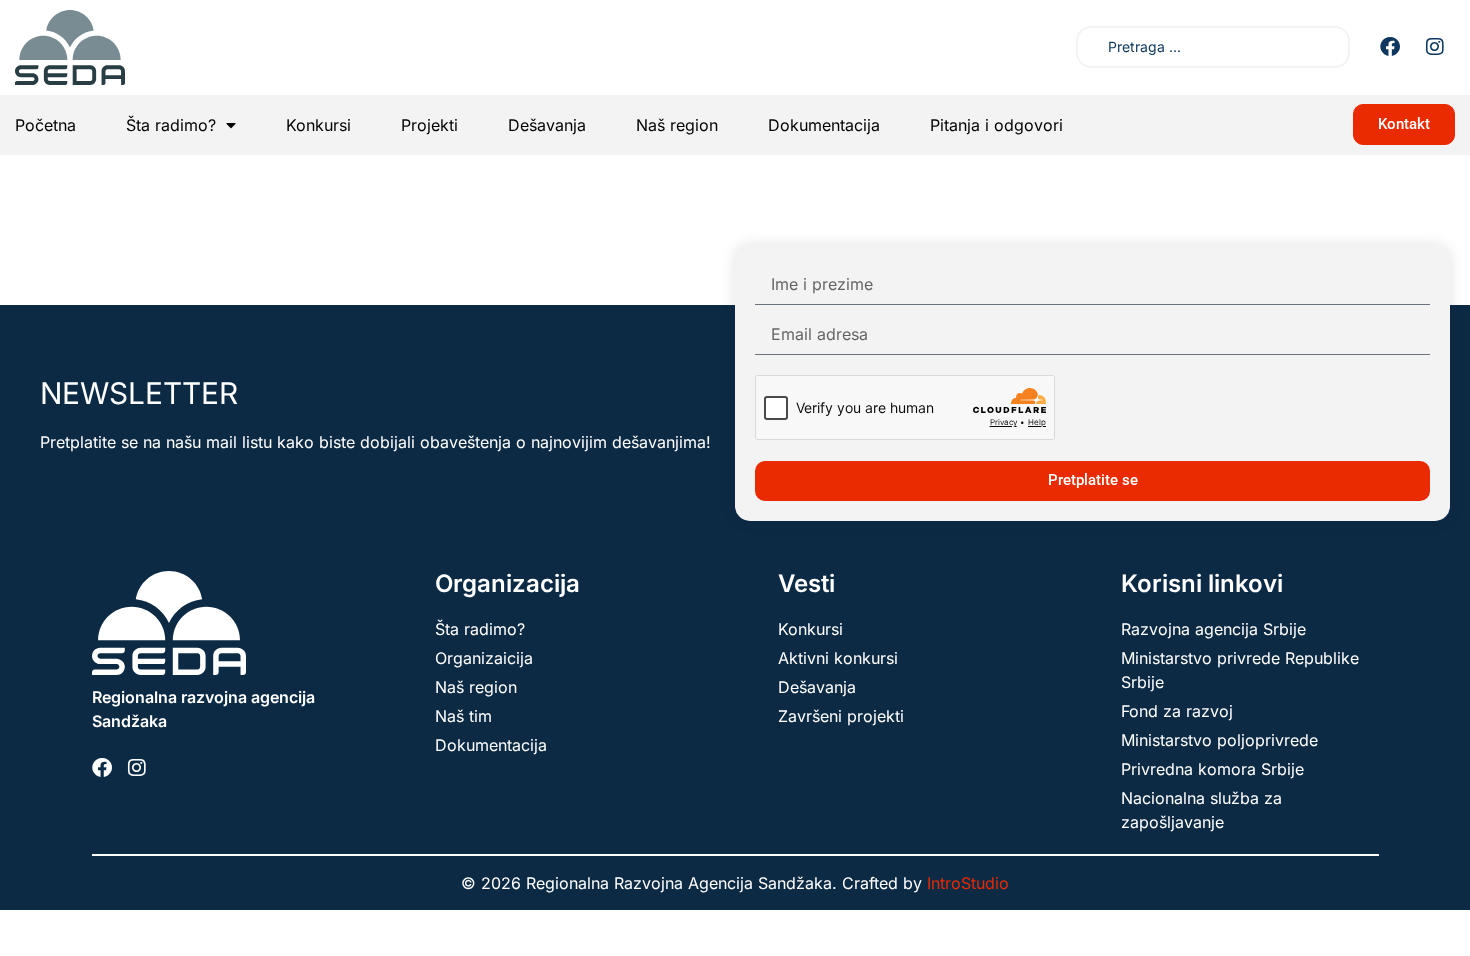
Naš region (677, 125)
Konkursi (318, 125)
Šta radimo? (171, 125)
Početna (45, 125)
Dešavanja (547, 125)
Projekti (429, 125)
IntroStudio (968, 883)
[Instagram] (1435, 47)
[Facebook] (1390, 47)
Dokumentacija (824, 125)
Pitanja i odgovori (996, 125)
